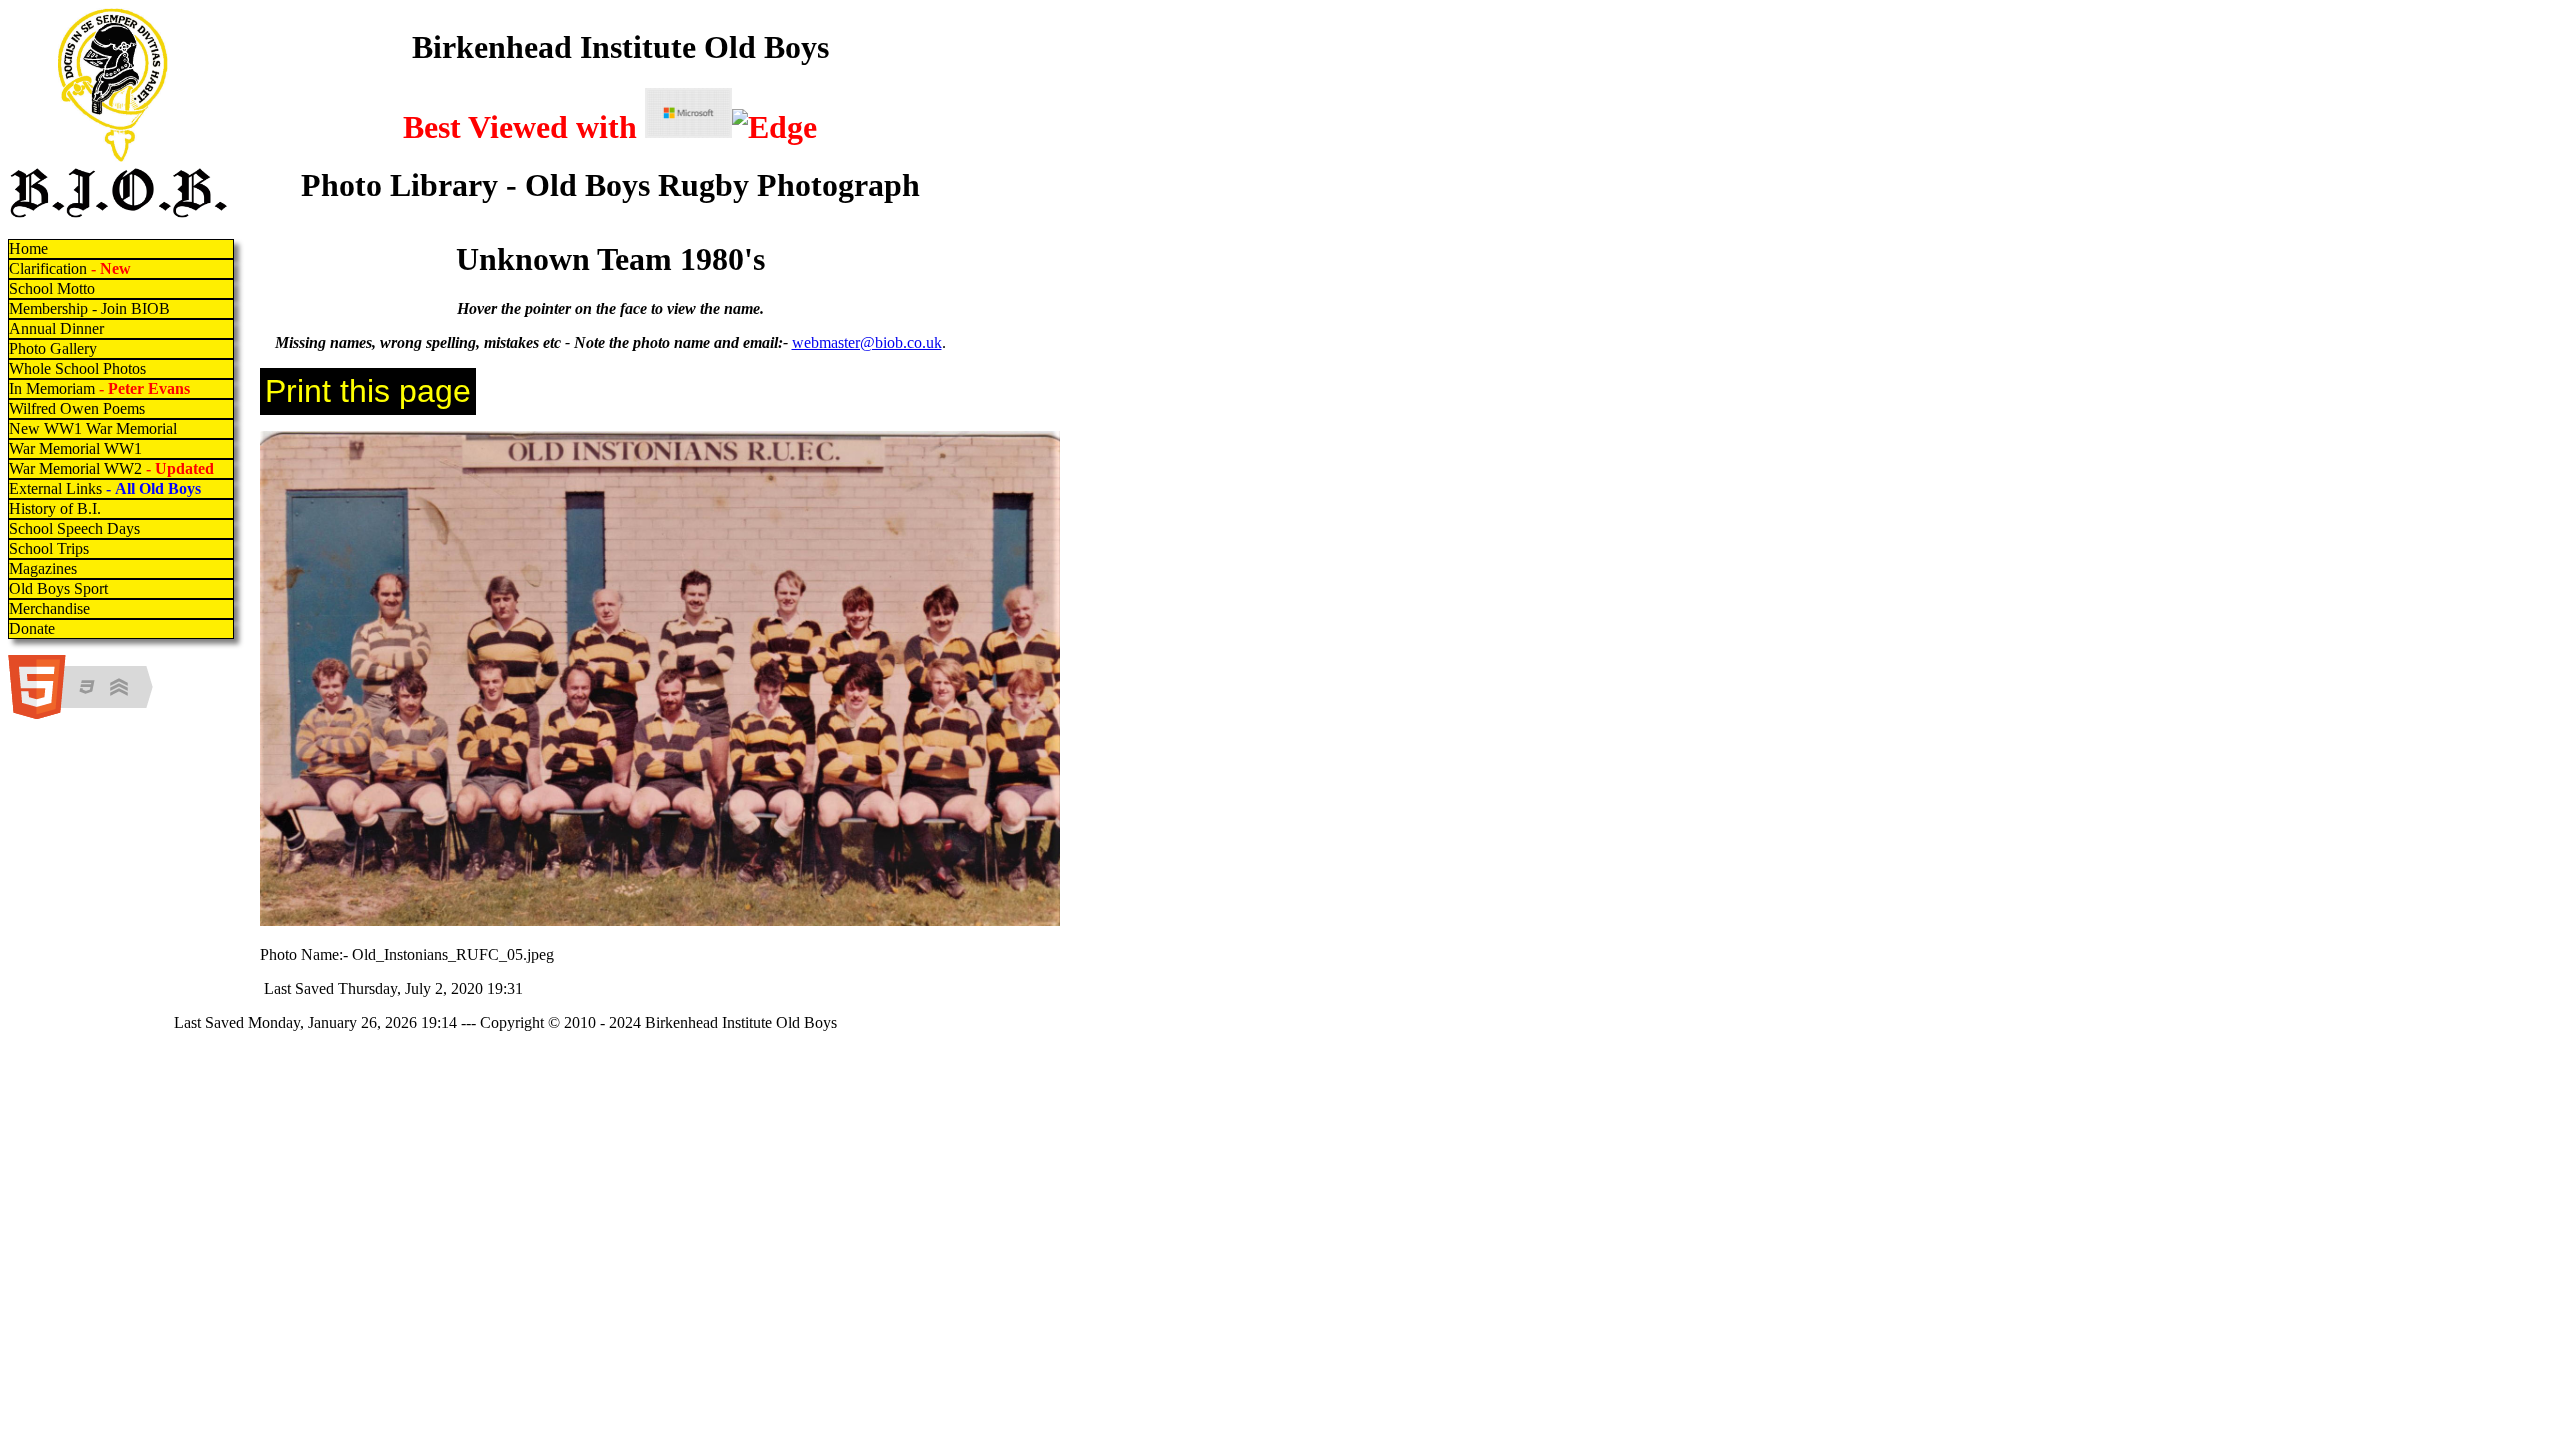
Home (28, 248)
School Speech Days (74, 528)
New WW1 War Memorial (93, 428)
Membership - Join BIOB (89, 308)
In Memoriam (99, 388)
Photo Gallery (53, 348)
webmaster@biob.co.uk (867, 342)
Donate (32, 628)
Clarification (70, 268)
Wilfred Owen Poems (77, 408)
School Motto (52, 288)
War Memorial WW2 (113, 468)
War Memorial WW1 (75, 448)
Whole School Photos (77, 368)
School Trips (49, 548)
